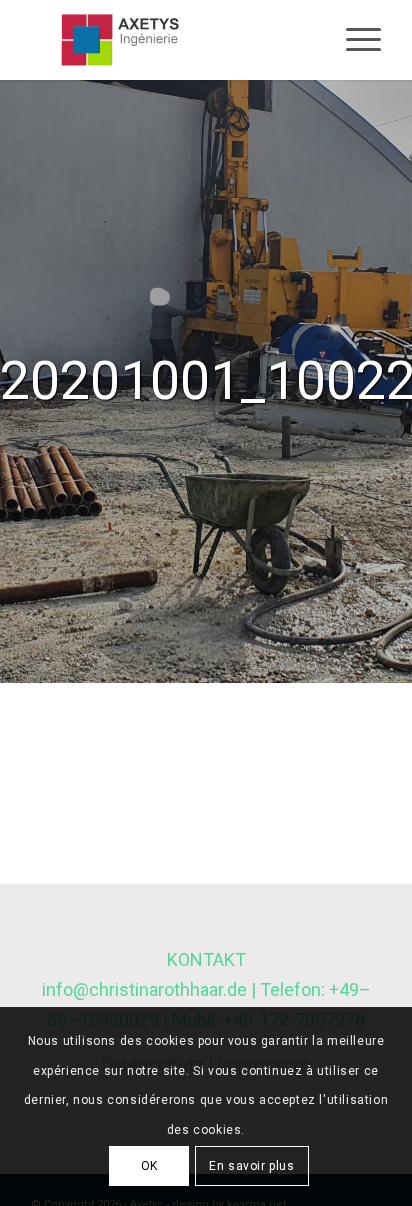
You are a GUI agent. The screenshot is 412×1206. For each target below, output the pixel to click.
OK (149, 1166)
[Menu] (353, 40)
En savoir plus (251, 1166)
